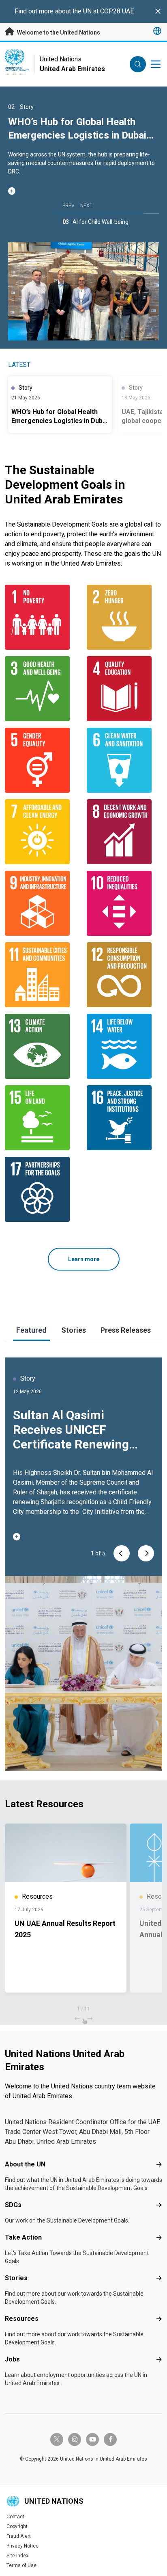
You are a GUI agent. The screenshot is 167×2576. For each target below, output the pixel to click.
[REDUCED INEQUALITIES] (124, 903)
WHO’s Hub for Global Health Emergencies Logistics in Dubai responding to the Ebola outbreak (81, 135)
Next (86, 206)
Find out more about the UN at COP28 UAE (74, 11)
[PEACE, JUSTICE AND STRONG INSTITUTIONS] (124, 1118)
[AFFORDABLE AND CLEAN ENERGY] (43, 832)
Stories (74, 1330)
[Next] (146, 1553)
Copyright (17, 2526)
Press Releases (126, 1330)
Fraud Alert (19, 2536)
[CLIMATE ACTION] (43, 1046)
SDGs (13, 2205)
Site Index (17, 2556)
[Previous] (122, 1553)
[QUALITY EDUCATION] (124, 689)
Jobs (12, 2359)
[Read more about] (83, 191)
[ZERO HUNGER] (124, 617)
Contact (15, 2517)
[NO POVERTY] (43, 617)
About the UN (25, 2164)
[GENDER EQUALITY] (43, 760)
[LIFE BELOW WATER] (124, 1046)
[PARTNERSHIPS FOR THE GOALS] (43, 1189)
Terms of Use (21, 2565)
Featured (31, 1330)
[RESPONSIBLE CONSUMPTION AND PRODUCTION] (124, 975)
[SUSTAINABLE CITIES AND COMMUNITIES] (43, 975)
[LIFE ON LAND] (43, 1118)
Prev (69, 206)
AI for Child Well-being (101, 222)
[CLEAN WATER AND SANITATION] (124, 760)
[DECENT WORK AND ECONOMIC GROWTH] (124, 832)
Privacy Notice (22, 2546)
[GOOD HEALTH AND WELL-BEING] (43, 689)
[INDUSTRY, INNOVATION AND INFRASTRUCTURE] (43, 903)
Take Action (23, 2237)
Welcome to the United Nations (58, 33)
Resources (22, 2319)
